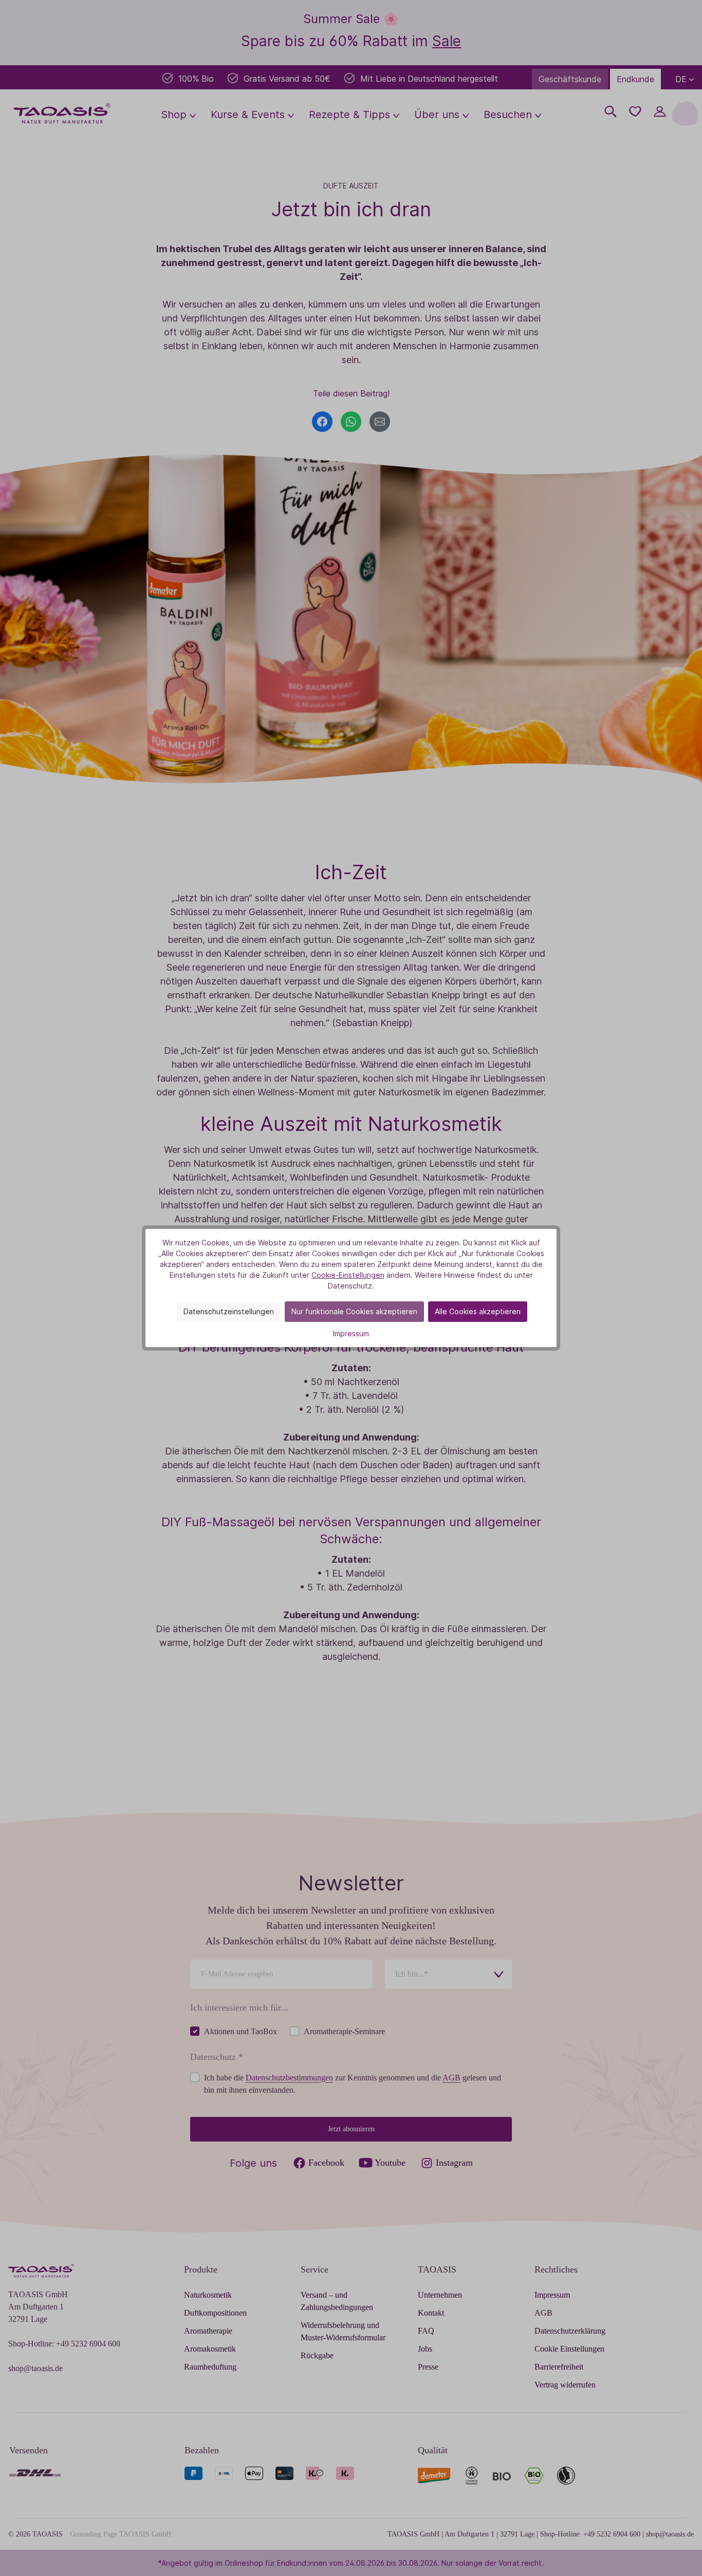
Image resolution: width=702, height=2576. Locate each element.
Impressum (351, 1333)
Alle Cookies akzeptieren (478, 1311)
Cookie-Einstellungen (348, 1275)
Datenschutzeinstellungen (229, 1311)
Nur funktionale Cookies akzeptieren (354, 1311)
